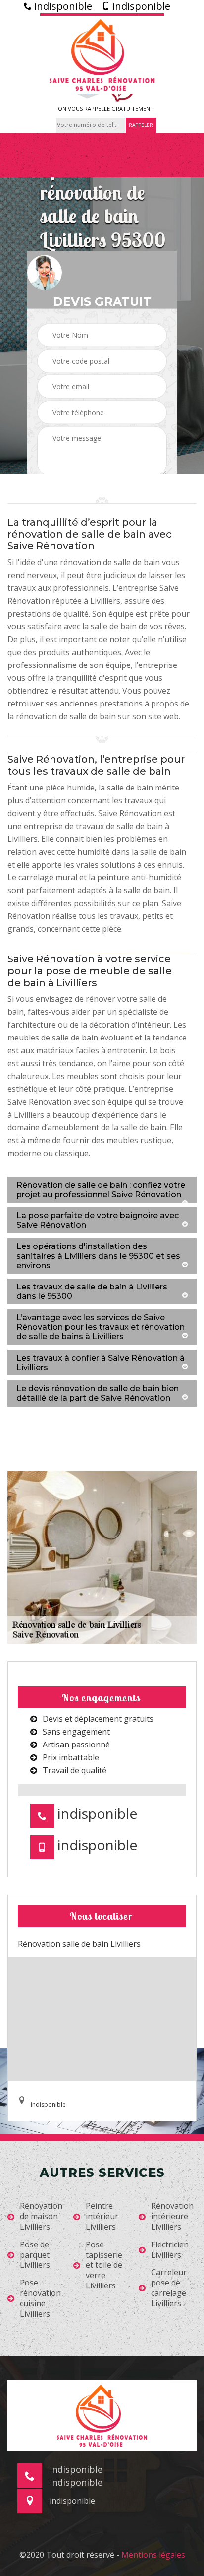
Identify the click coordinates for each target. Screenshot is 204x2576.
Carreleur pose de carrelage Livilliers (169, 2288)
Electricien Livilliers (170, 2250)
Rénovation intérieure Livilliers (172, 2216)
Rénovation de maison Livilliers (41, 2216)
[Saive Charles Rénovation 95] (102, 54)
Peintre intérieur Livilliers (102, 2216)
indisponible (62, 6)
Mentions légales (153, 2555)
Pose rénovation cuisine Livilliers (40, 2298)
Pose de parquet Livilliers (35, 2255)
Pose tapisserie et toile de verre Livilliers (104, 2265)
